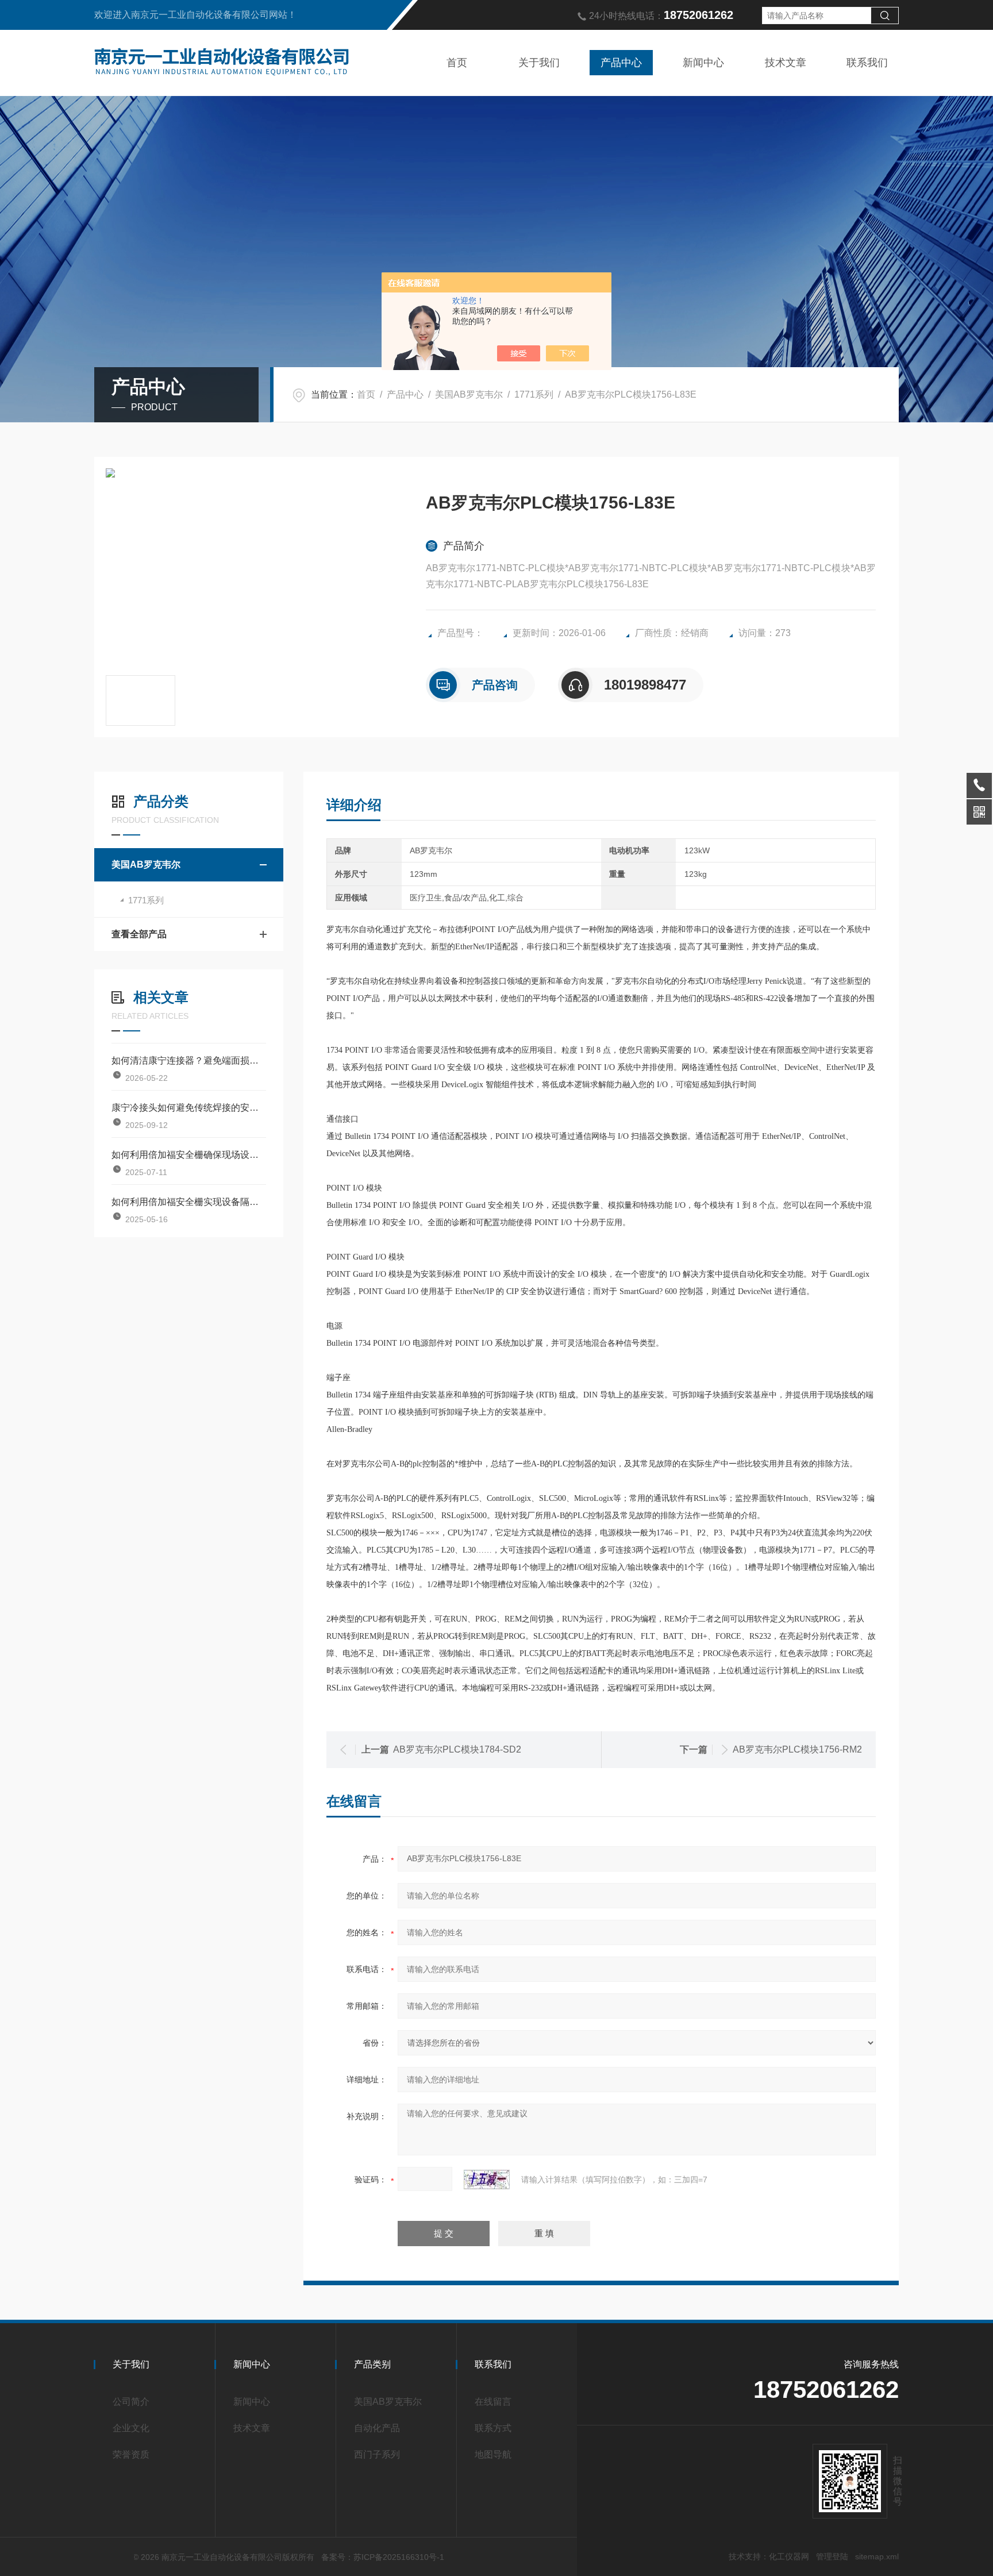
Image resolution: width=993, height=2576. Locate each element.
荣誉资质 (131, 2454)
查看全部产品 (139, 934)
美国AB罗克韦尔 (469, 394)
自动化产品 (377, 2428)
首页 (457, 63)
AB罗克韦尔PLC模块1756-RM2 (797, 1749)
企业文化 (131, 2428)
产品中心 (621, 63)
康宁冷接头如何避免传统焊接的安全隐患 (189, 1108)
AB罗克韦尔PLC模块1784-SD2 (457, 1749)
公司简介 (131, 2402)
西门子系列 (377, 2454)
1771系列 (534, 394)
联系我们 (867, 63)
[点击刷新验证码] (487, 2180)
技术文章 (786, 63)
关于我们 (539, 63)
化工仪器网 (789, 2556)
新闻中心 (703, 63)
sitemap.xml (877, 2556)
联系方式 (493, 2428)
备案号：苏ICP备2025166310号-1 (383, 2557)
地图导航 (493, 2454)
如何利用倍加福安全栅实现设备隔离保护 (189, 1202)
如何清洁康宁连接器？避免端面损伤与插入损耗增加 (189, 1060)
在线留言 (493, 2402)
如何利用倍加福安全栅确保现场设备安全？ (189, 1155)
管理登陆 (832, 2556)
